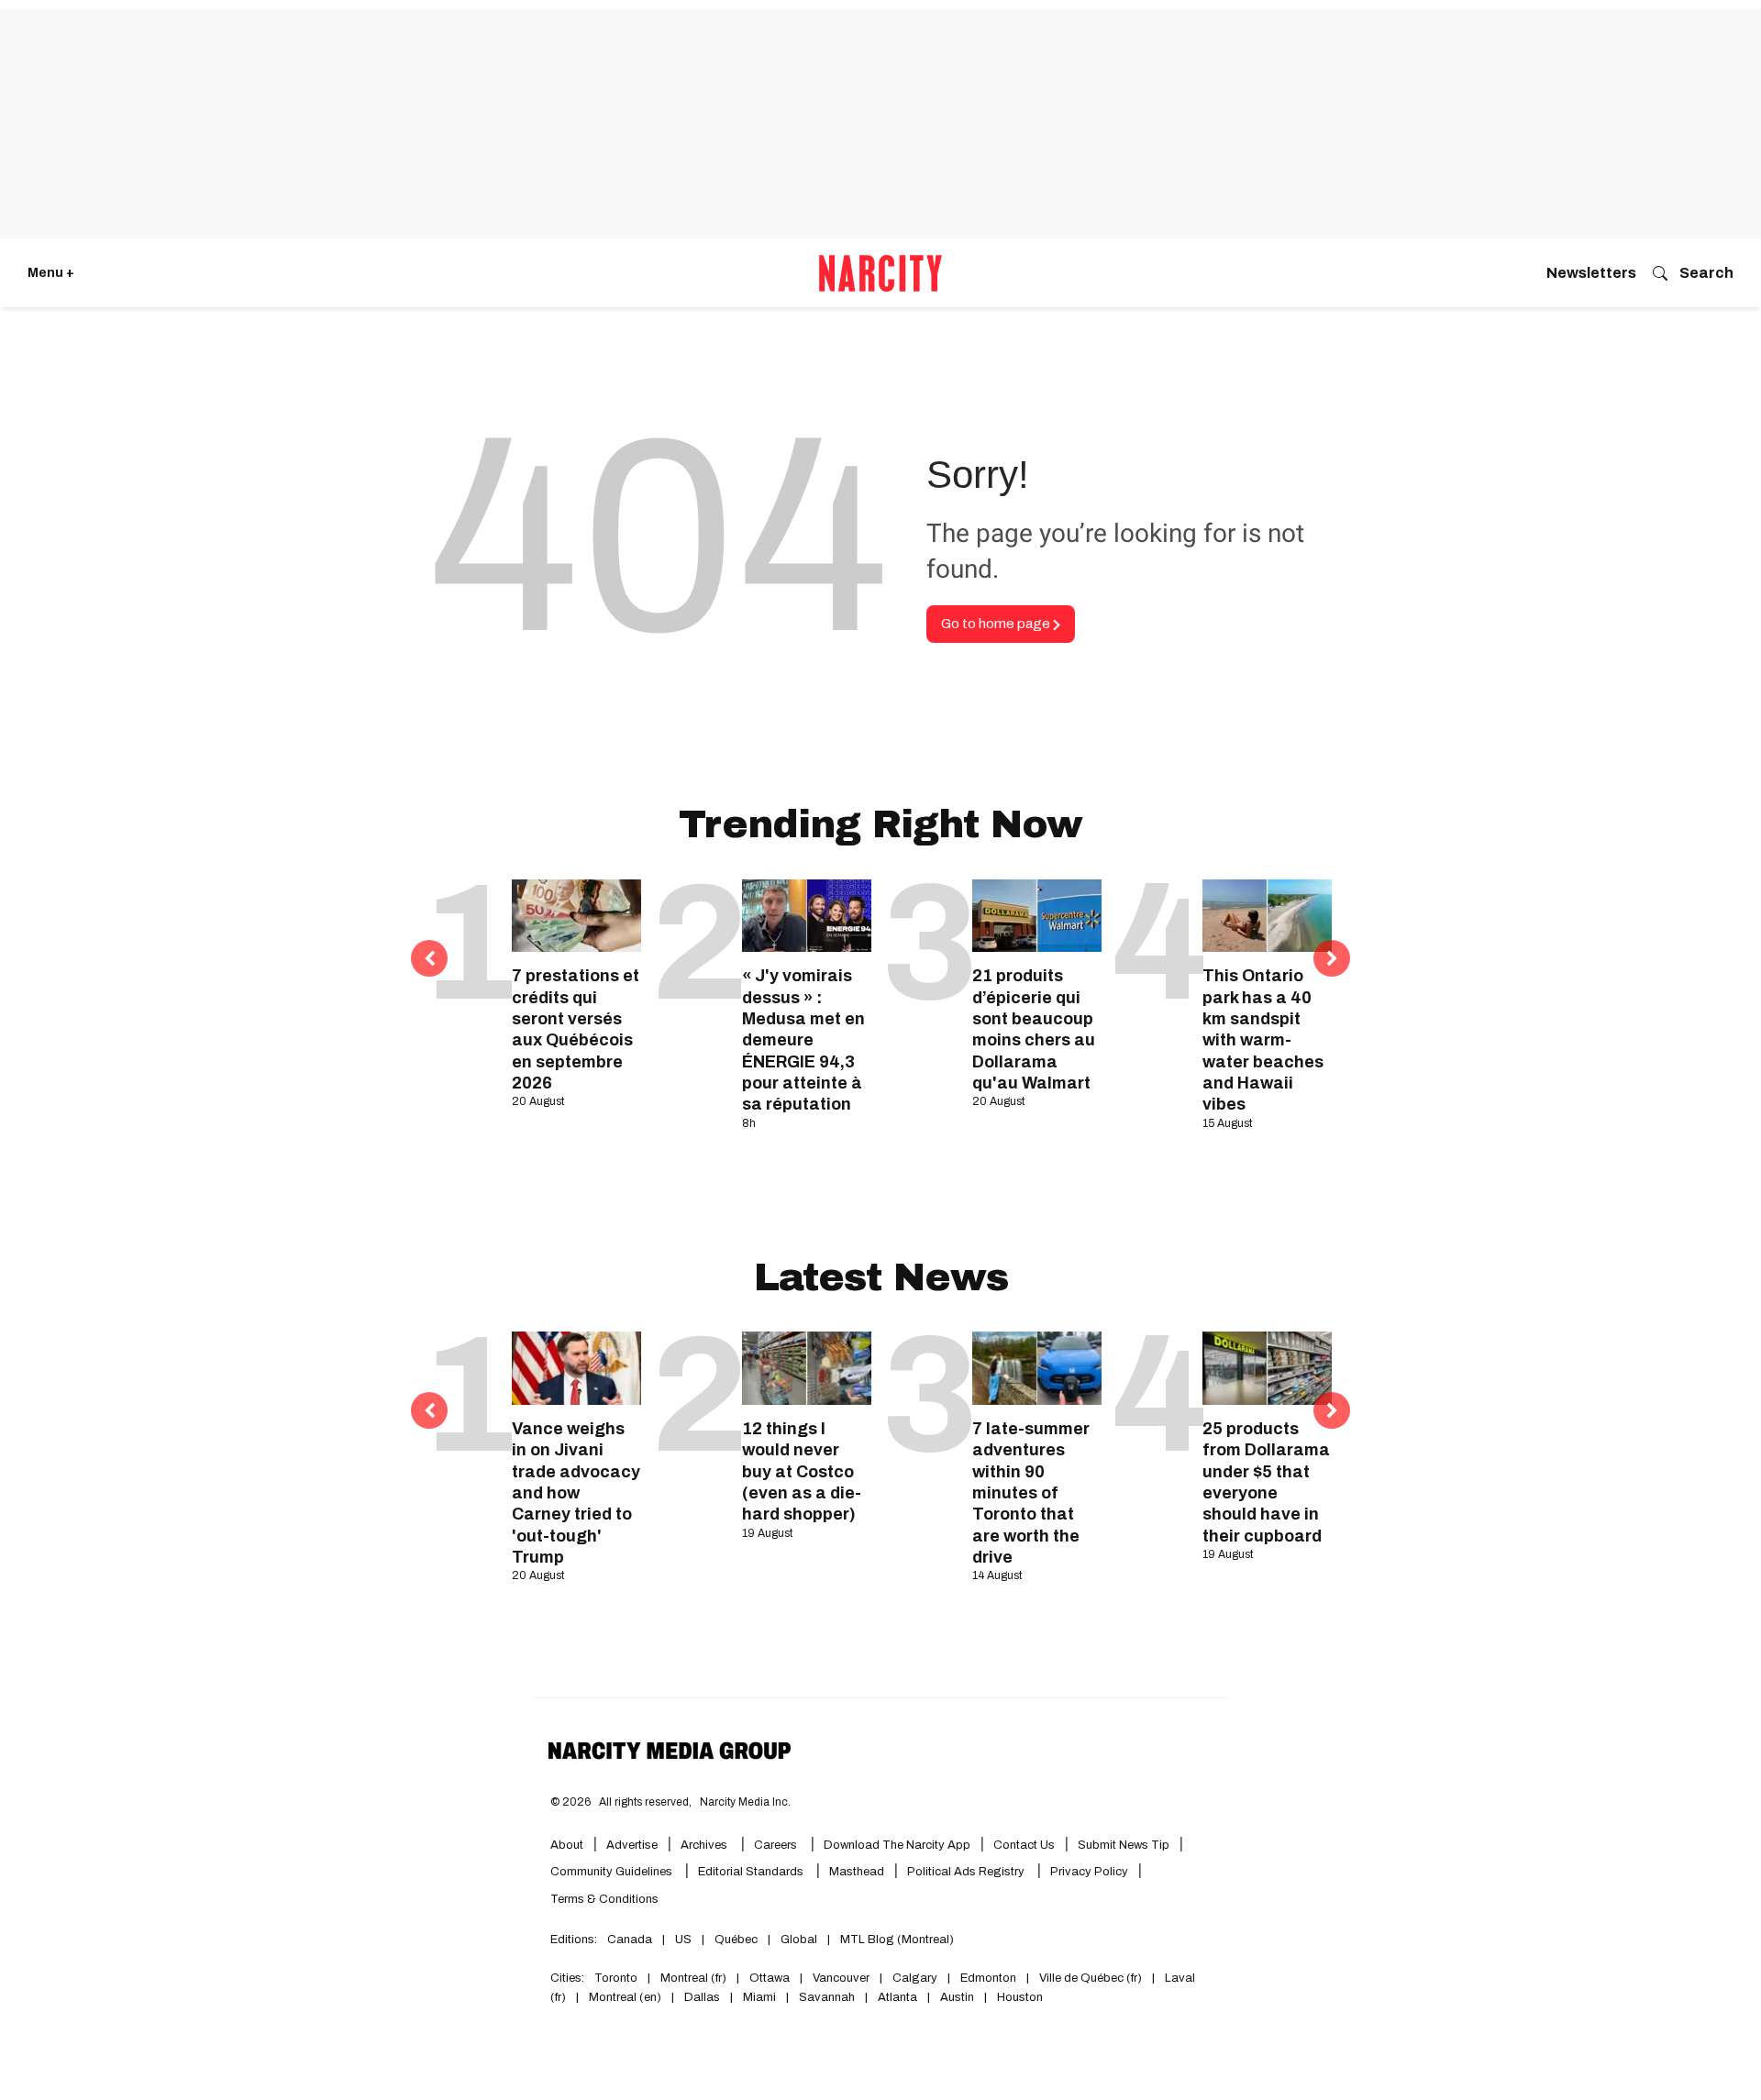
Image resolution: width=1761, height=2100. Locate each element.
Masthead (857, 1872)
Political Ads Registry (967, 1872)
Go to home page (997, 624)
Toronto (616, 1978)
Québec (736, 1940)
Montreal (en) (625, 1997)
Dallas (702, 1997)
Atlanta (897, 1997)
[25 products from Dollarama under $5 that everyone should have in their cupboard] (1267, 1368)
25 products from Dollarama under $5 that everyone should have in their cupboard (1266, 1482)
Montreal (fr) (693, 1978)
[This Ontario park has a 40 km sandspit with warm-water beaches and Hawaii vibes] (1267, 916)
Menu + (51, 273)
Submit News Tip (1124, 1845)
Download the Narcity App (897, 1845)
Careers (775, 1845)
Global (799, 1940)
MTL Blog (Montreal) (897, 1940)
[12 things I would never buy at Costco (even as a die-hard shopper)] (807, 1368)
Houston (1020, 1997)
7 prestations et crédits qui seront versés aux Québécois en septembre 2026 (576, 1029)
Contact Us (1024, 1845)
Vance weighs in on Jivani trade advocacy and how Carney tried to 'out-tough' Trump (576, 1493)
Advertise (632, 1845)
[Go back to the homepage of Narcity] (880, 273)
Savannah (827, 1997)
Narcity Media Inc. (745, 1802)
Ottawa (770, 1978)
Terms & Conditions (604, 1899)
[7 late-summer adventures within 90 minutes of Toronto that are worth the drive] (1037, 1368)
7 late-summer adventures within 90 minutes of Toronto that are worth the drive (1031, 1493)
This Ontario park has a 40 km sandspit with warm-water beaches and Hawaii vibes (1263, 1040)
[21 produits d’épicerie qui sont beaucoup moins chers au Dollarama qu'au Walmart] (1037, 916)
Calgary (915, 1978)
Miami (759, 1997)
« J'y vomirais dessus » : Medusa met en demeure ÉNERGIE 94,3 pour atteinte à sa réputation (803, 1040)
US (683, 1940)
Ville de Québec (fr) (1091, 1978)
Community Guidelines (613, 1872)
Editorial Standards (752, 1872)
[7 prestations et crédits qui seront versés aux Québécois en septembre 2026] (576, 916)
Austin (957, 1997)
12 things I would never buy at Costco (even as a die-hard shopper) (802, 1472)
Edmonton (988, 1978)
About (567, 1845)
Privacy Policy (1089, 1872)
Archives (704, 1845)
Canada (630, 1940)
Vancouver (841, 1978)
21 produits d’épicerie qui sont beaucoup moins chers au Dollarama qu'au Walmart (1034, 1029)
